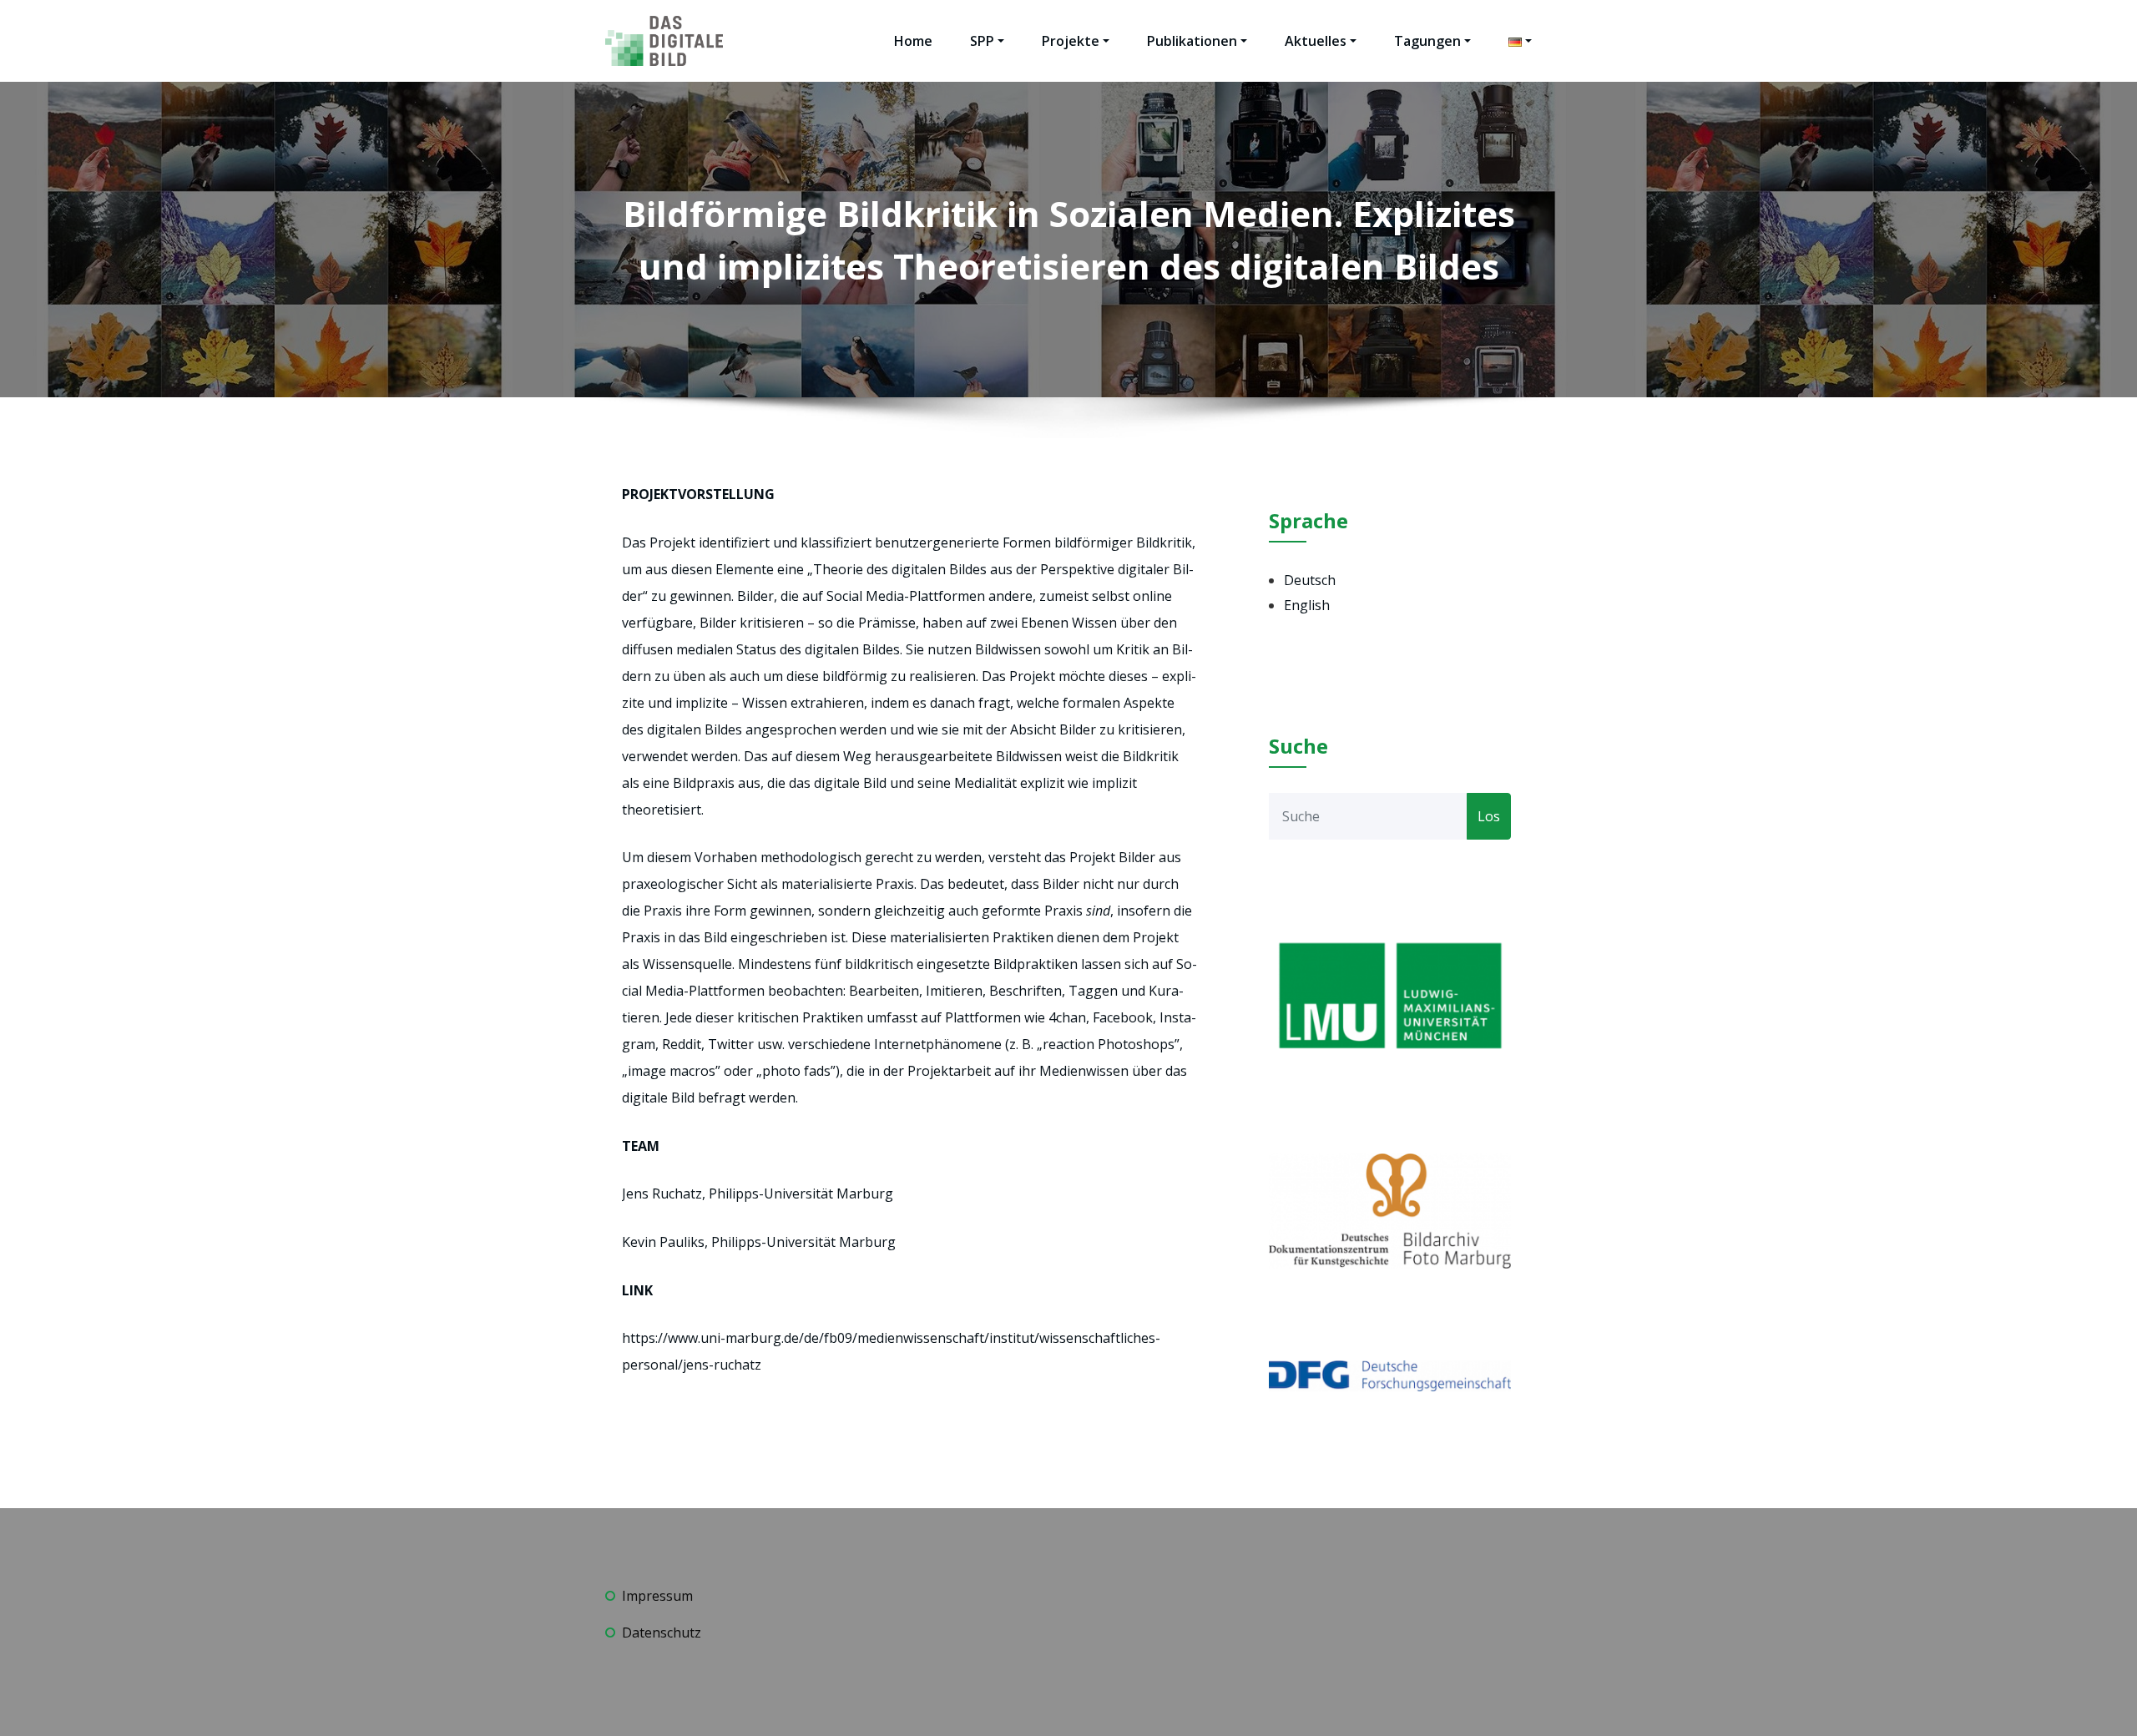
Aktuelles (1316, 41)
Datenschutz (662, 1633)
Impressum (657, 1596)
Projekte (1071, 41)
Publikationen (1192, 41)
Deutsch (1310, 580)
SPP (982, 41)
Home (913, 41)
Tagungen (1427, 41)
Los (1489, 816)
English (1307, 605)
